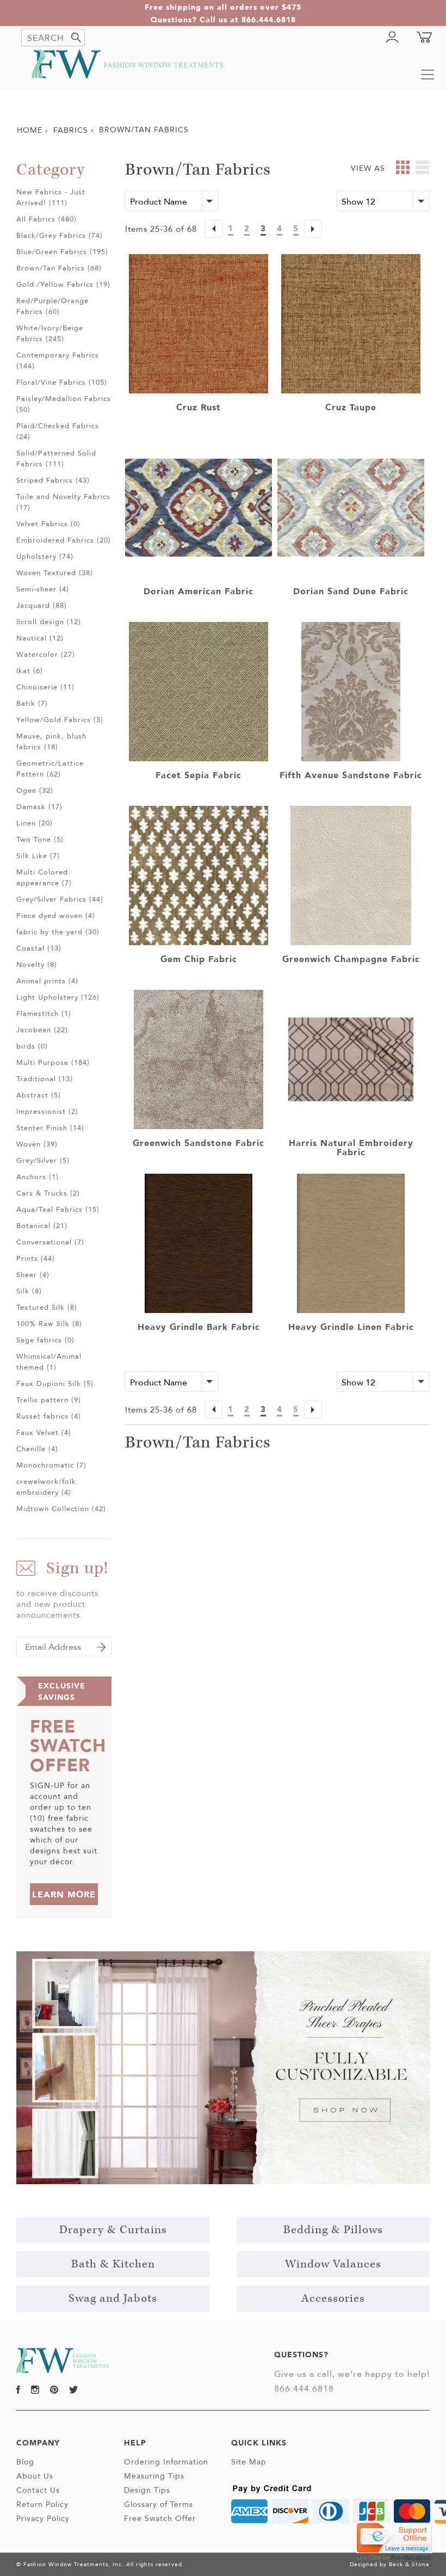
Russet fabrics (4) (49, 1416)
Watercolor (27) (46, 654)
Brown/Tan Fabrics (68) (59, 268)
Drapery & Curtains (113, 2230)
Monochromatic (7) (51, 1465)
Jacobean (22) (42, 1030)
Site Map (249, 2462)
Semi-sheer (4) (43, 589)
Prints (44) (36, 1258)
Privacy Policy (43, 2518)
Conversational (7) (50, 1242)
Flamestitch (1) (44, 1013)
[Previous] (213, 230)
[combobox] (53, 38)
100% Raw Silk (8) (49, 1323)
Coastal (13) (39, 948)
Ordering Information (166, 2462)
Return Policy (42, 2504)
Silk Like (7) (38, 855)
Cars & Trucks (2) (48, 1193)
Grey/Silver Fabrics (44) (60, 899)
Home (30, 130)
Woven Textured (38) (55, 572)
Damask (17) (39, 806)
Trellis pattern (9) (49, 1400)
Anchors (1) (38, 1176)
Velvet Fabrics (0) (48, 523)
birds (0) (32, 1046)
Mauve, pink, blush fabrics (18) (51, 741)
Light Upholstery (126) (58, 997)
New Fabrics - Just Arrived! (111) (51, 197)
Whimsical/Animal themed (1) (49, 1361)
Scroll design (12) (49, 621)
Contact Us (38, 2490)
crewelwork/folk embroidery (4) (46, 1487)
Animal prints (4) (47, 981)
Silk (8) (29, 1291)
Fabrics (71, 130)
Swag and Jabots (113, 2298)
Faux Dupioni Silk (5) (55, 1383)
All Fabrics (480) (47, 219)
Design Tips (147, 2490)
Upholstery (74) (45, 556)
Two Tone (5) (40, 839)
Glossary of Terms (159, 2504)
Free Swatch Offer (160, 2518)
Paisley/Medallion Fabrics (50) (64, 404)
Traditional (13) (45, 1079)
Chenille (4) (37, 1449)
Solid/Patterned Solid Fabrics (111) (56, 458)
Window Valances (333, 2264)
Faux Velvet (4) (44, 1432)
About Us (35, 2476)
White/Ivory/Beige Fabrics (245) (50, 333)
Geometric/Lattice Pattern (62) (50, 768)
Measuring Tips (154, 2476)
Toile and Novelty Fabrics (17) (63, 502)
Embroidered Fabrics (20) (64, 540)
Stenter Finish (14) (50, 1127)
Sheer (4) (33, 1274)
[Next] (313, 230)
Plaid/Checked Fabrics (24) (58, 431)
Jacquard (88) (42, 605)
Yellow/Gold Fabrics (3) (60, 719)
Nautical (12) (40, 638)
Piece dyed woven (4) (56, 915)
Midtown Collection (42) (61, 1508)
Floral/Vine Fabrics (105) (62, 382)
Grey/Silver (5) (43, 1160)
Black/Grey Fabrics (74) (60, 235)
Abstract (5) (39, 1095)
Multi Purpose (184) (53, 1062)
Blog (25, 2462)
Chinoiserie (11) (45, 687)
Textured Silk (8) (47, 1307)
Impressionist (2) (47, 1111)
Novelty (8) (37, 964)
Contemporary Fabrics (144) (58, 360)
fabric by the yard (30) (58, 932)
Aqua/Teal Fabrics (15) (58, 1209)
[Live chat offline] (394, 2537)
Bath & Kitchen (113, 2264)
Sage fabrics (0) (45, 1340)
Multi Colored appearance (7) (44, 877)
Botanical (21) (42, 1225)
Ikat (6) (30, 670)
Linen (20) (35, 823)
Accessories (333, 2298)
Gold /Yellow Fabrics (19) (63, 284)
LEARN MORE (64, 1894)
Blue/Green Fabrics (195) (62, 251)
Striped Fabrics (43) (53, 480)
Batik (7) (32, 703)
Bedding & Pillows (333, 2230)
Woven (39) (37, 1144)
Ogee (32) (35, 790)
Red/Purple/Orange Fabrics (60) (52, 306)
